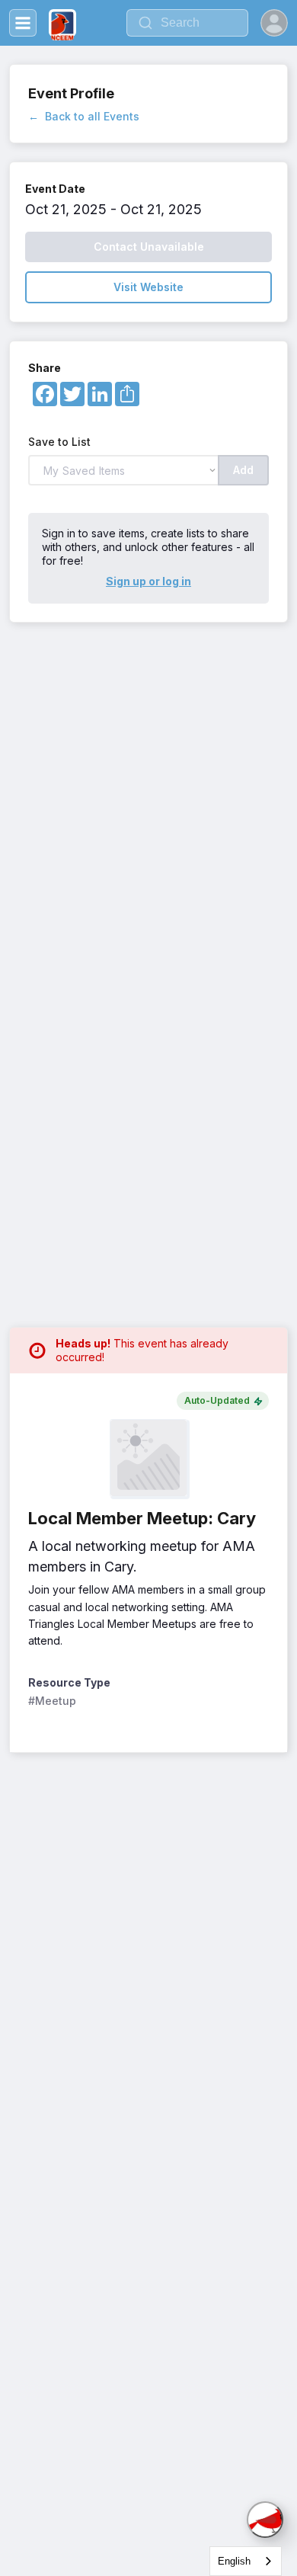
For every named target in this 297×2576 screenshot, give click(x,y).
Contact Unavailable (149, 247)
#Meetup (52, 1701)
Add (243, 470)
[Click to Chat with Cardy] (265, 2520)
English (234, 2561)
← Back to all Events (84, 116)
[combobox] (246, 2561)
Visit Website (148, 287)
